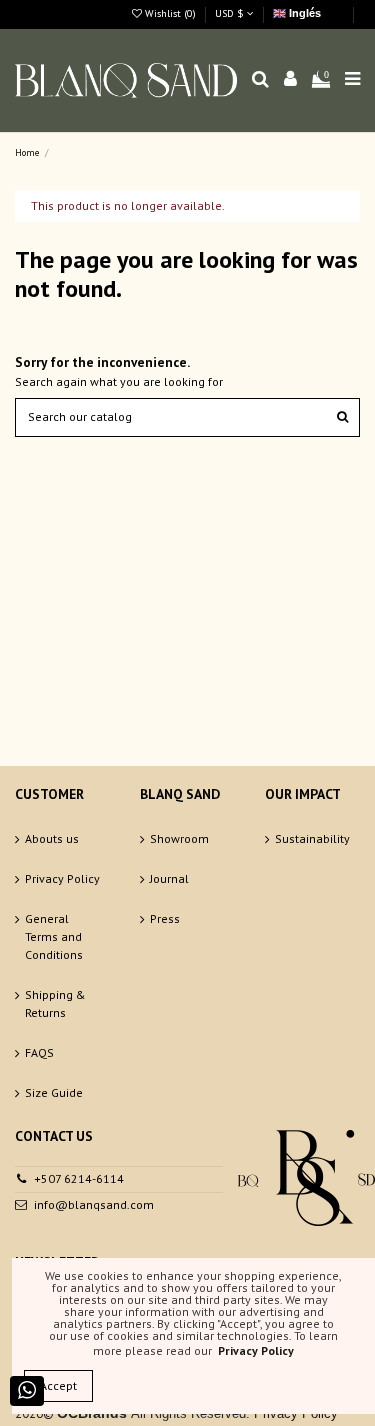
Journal (169, 878)
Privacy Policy (62, 878)
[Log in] (291, 80)
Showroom (179, 838)
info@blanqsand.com (94, 1204)
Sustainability (312, 838)
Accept (58, 1385)
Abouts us (52, 838)
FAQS (39, 1052)
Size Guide (54, 1092)
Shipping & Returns (55, 1003)
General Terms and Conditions (54, 936)
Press (165, 918)
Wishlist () (170, 13)
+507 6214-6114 (79, 1178)
